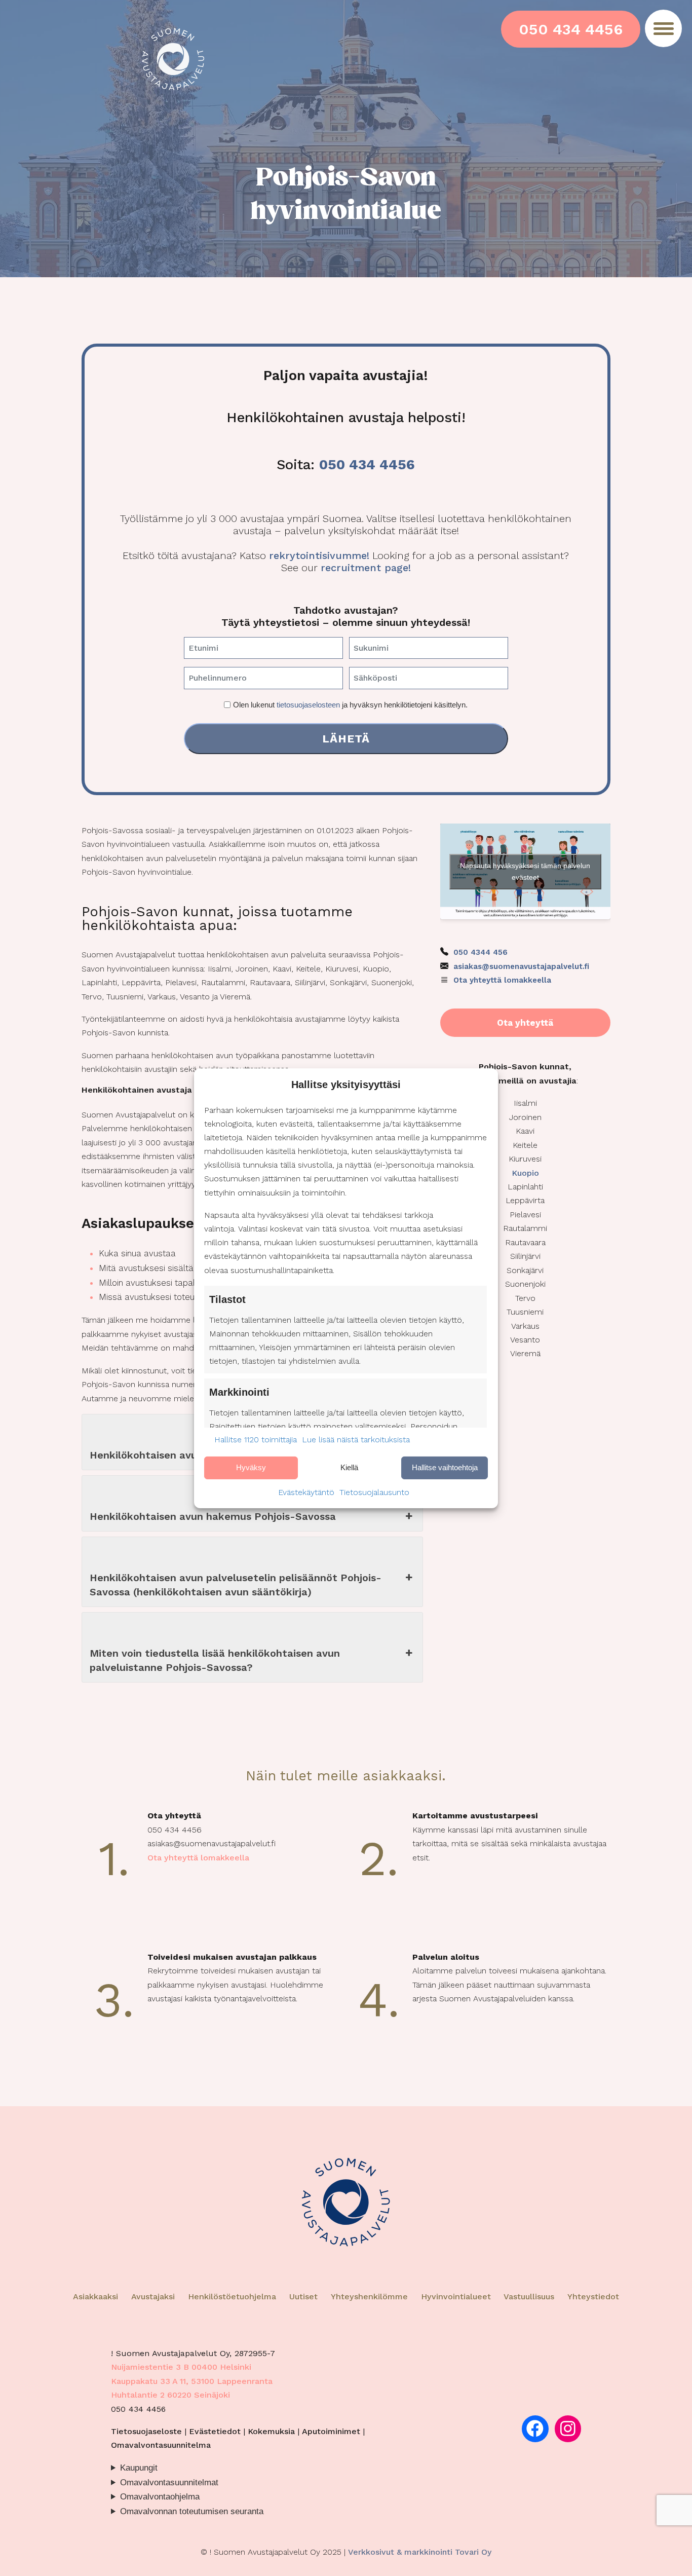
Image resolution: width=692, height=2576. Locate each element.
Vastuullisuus (529, 2297)
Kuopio (525, 1173)
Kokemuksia (271, 2431)
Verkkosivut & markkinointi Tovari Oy (420, 2552)
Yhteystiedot (593, 2297)
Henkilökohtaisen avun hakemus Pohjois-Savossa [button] (213, 1516)
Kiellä (349, 1467)
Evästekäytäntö (306, 1492)
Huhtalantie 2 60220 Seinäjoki (170, 2395)
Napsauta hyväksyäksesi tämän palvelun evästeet (525, 871)
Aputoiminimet (331, 2431)
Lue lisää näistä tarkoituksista (356, 1440)
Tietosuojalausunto (374, 1492)
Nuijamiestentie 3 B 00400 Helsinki (181, 2367)
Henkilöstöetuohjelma (232, 2297)
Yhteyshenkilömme (369, 2297)
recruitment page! (366, 568)
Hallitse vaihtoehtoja (445, 1467)
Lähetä (346, 738)
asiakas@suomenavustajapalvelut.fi (521, 966)
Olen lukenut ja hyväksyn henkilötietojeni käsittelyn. (350, 705)
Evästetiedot (215, 2431)
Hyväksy (251, 1467)
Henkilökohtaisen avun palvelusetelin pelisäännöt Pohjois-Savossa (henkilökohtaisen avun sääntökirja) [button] (236, 1585)
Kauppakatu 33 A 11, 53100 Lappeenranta (192, 2381)
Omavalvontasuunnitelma (161, 2445)
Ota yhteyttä (525, 1023)
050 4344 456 (480, 952)
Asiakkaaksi (95, 2297)
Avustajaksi (153, 2297)
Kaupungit (139, 2468)
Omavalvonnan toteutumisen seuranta (192, 2511)
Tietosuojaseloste (146, 2431)
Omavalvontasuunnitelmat (169, 2482)
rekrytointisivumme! (319, 555)
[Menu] (663, 28)
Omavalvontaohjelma (160, 2497)
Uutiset (303, 2297)
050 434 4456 (571, 29)
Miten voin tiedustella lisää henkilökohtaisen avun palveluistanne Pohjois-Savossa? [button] (215, 1660)
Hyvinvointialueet (457, 2297)
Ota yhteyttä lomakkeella (502, 980)
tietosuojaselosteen (308, 705)
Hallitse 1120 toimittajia (256, 1440)
